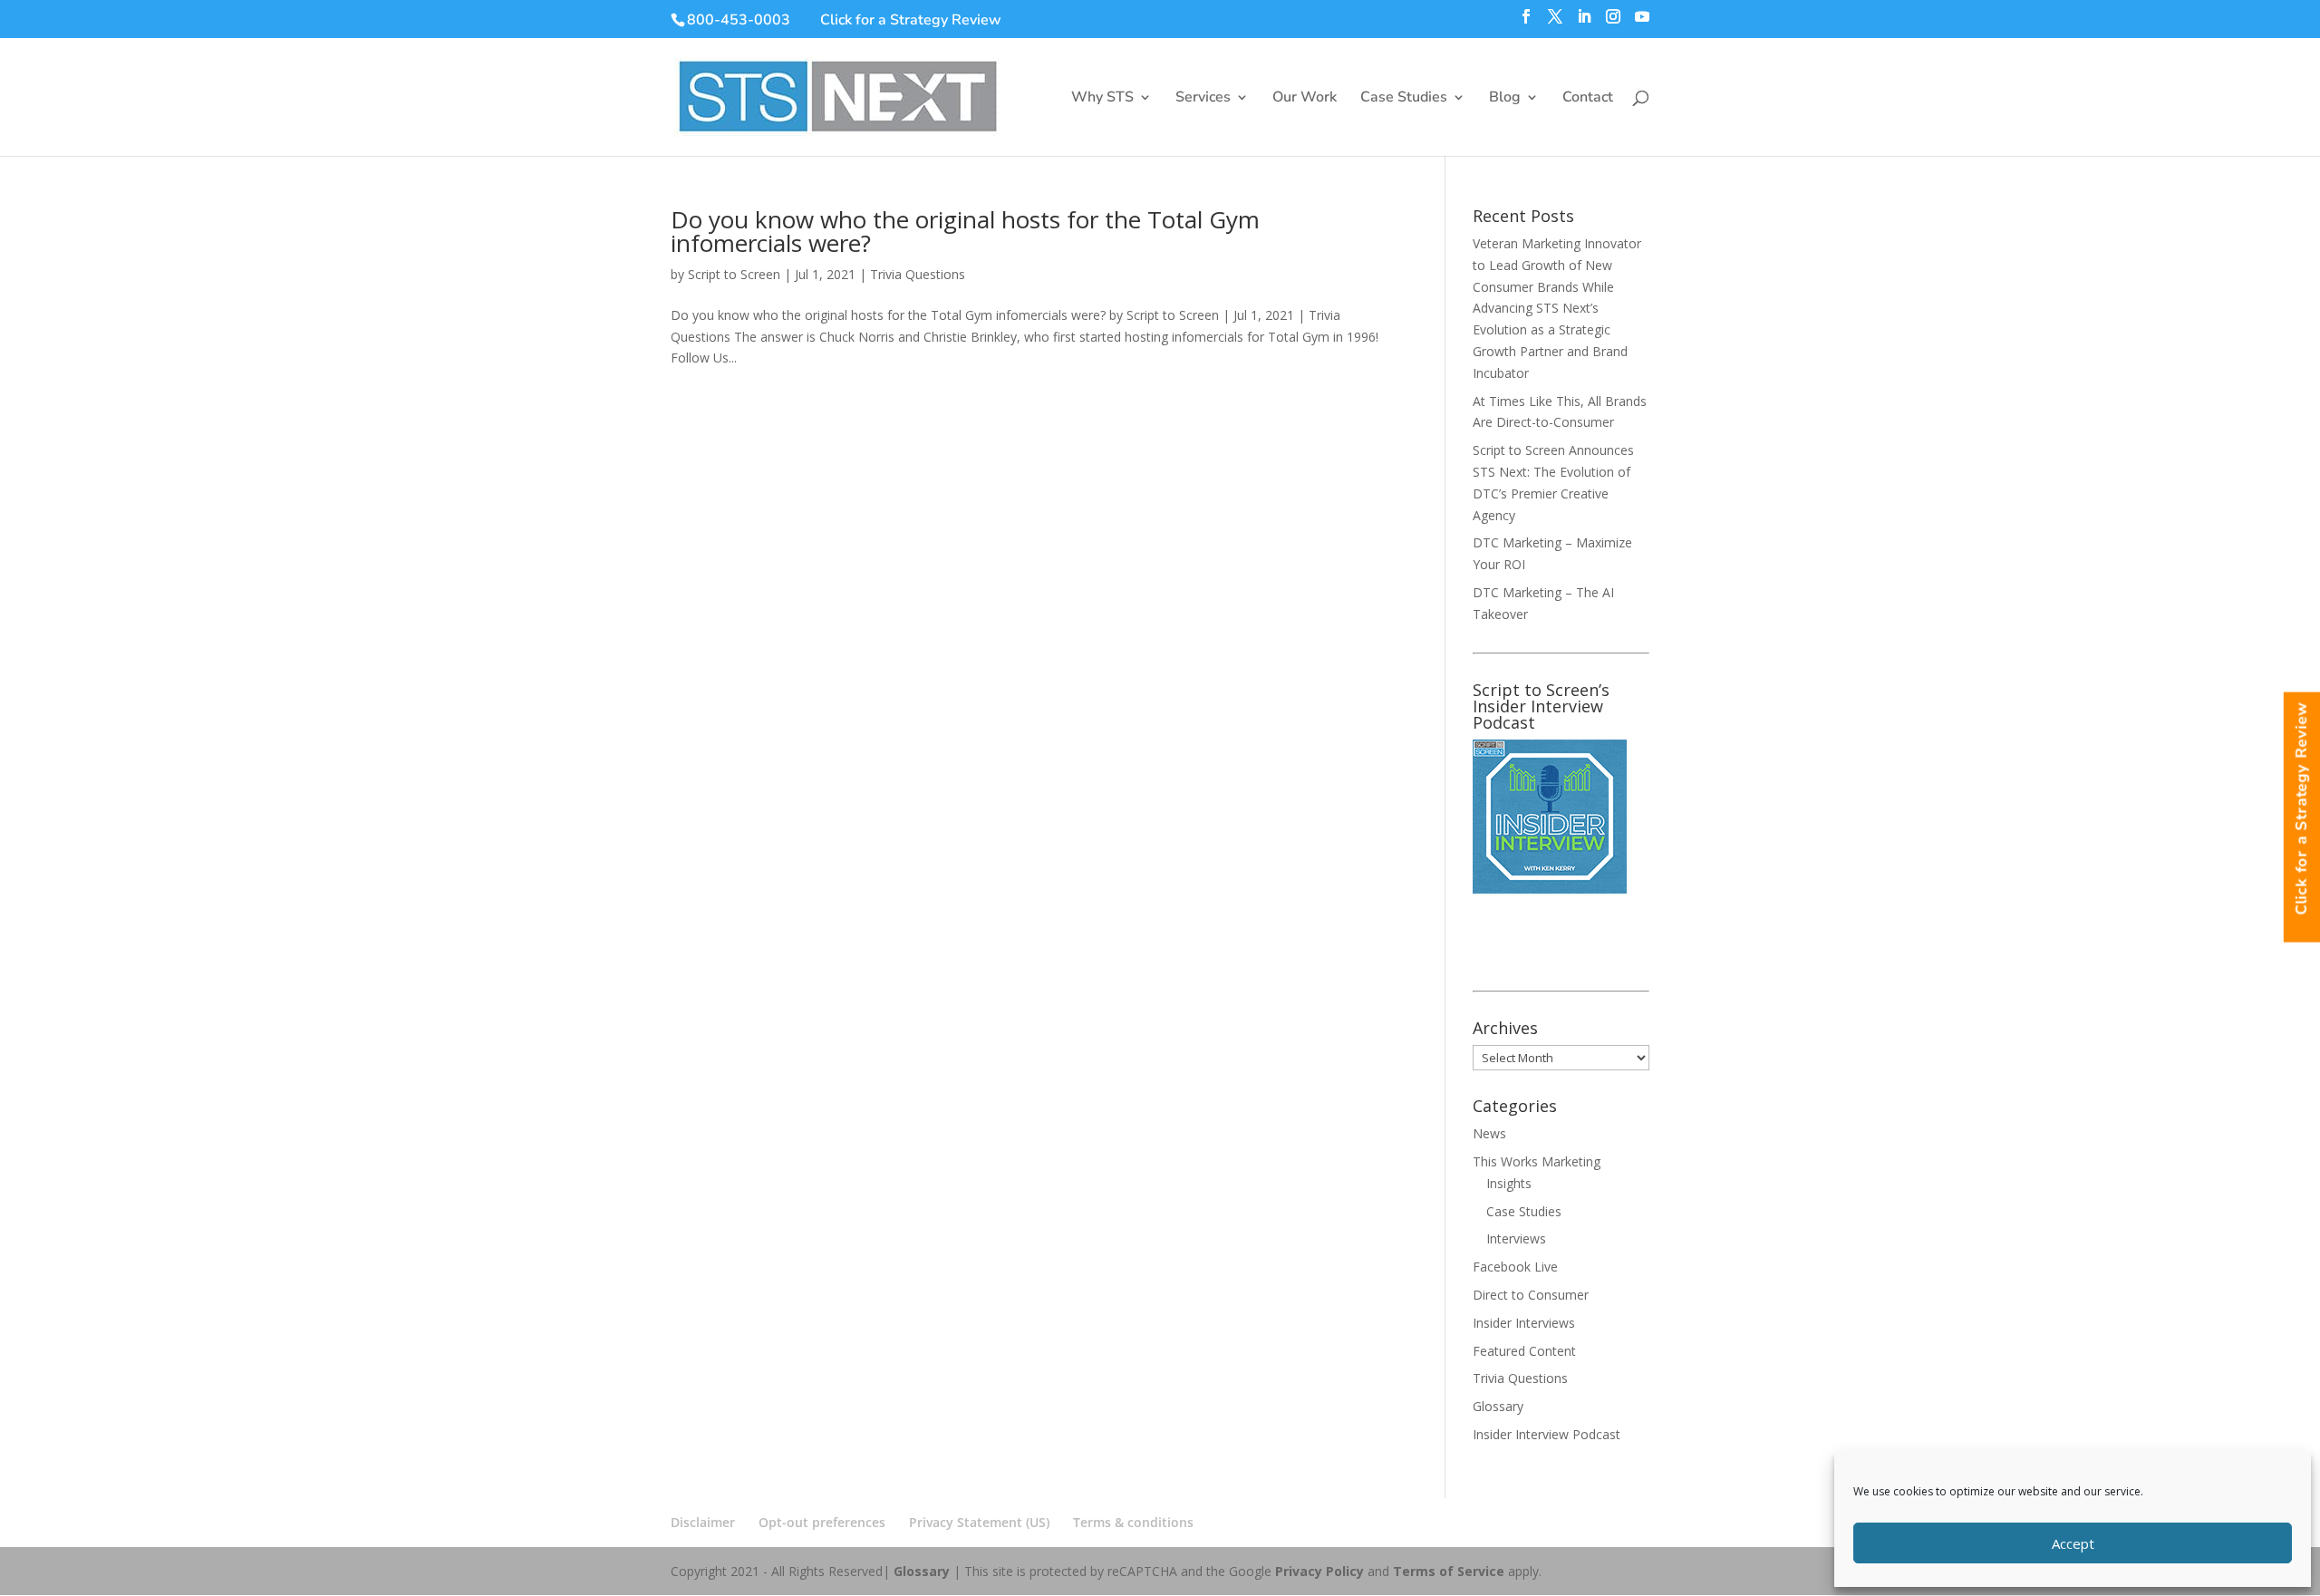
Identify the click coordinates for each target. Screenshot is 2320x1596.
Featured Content (1524, 1351)
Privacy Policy (1319, 1571)
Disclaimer (703, 1522)
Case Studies (1404, 99)
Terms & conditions (1133, 1522)
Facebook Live (1515, 1267)
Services (1203, 99)
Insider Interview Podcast (1547, 1434)
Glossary (1498, 1406)
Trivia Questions (918, 274)
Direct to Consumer (1531, 1295)
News (1489, 1133)
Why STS (1102, 99)
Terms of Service (1449, 1571)
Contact (1588, 99)
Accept (2073, 1543)
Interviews (1516, 1238)
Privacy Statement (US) (979, 1522)
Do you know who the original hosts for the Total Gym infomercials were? (965, 231)
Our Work (1305, 99)
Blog (1505, 99)
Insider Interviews (1524, 1323)
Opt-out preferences (822, 1522)
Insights (1509, 1183)
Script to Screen (734, 274)
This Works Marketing (1537, 1161)
